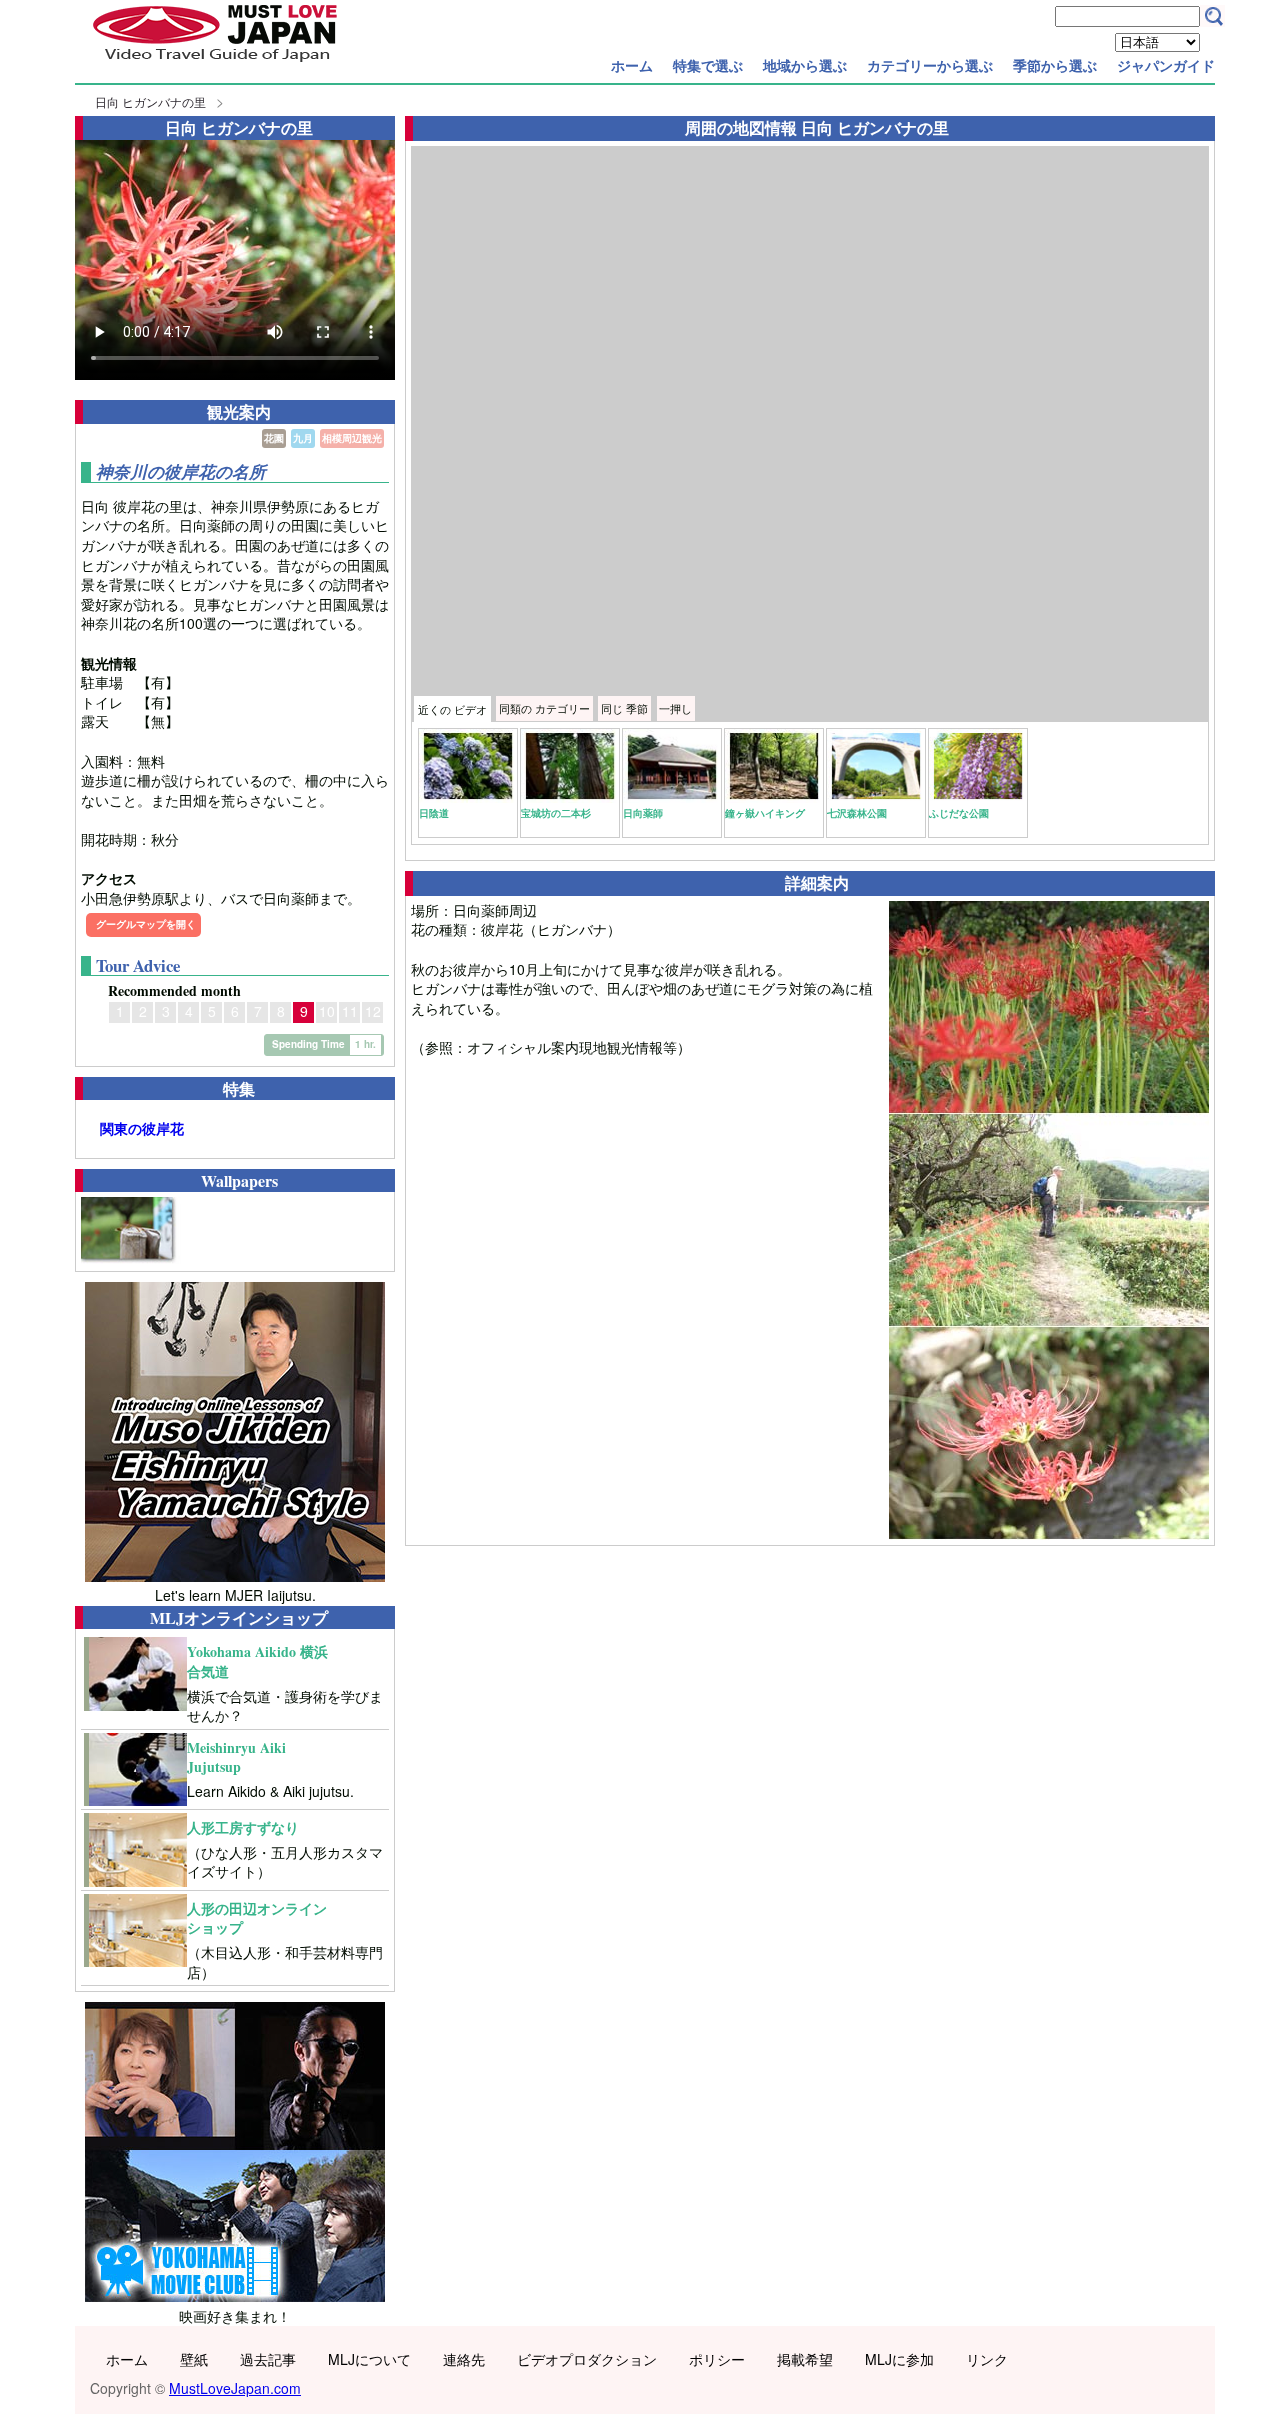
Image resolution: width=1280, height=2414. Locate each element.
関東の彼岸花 (142, 1128)
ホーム (632, 65)
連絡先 (464, 2359)
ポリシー (717, 2359)
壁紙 (194, 2359)
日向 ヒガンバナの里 (150, 101)
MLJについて (369, 2359)
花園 (274, 438)
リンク (987, 2359)
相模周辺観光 (352, 438)
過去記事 (268, 2359)
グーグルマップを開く (146, 924)
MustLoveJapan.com (235, 2388)
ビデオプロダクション (587, 2359)
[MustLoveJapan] (215, 64)
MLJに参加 (899, 2359)
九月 (303, 438)
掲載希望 (805, 2359)
